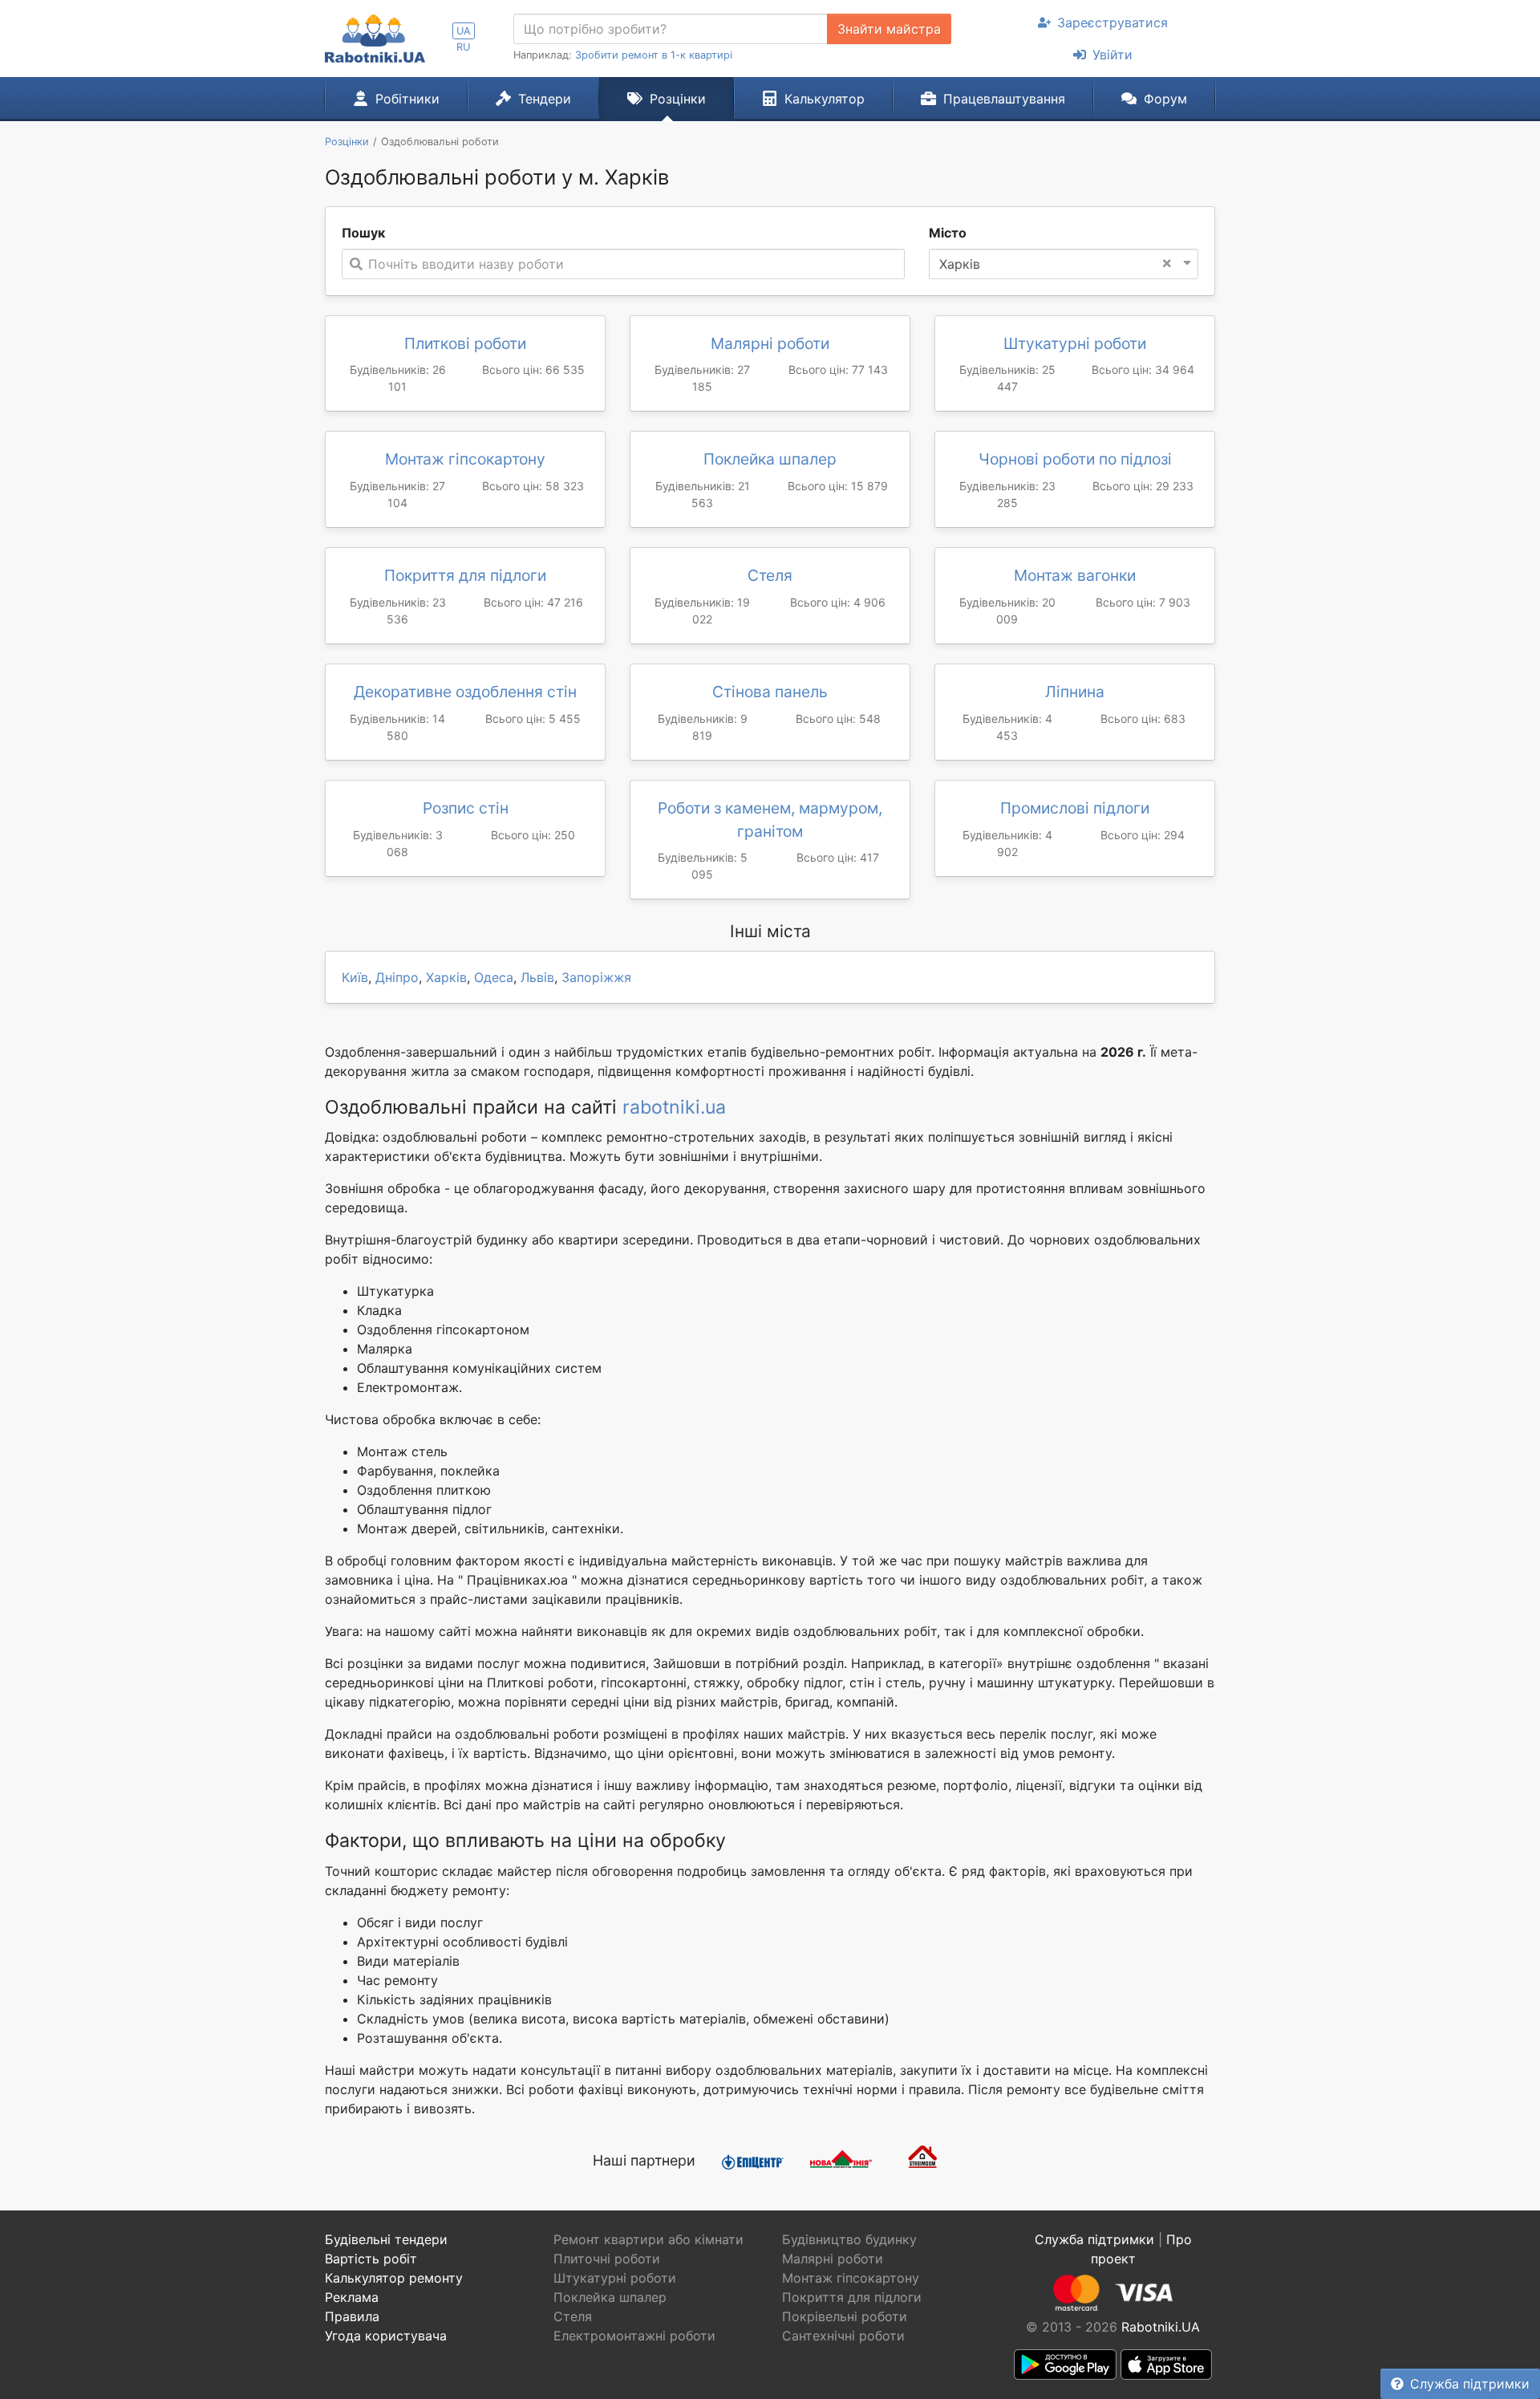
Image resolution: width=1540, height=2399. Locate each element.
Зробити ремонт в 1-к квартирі (654, 55)
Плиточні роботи (607, 2259)
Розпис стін (466, 808)
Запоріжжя (596, 977)
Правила (352, 2316)
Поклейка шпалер (770, 459)
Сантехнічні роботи (843, 2336)
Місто (948, 233)
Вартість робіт (371, 2259)
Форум (1165, 99)
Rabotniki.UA (1161, 2327)
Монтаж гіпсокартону (465, 459)
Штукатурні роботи (1075, 343)
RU (463, 47)
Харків (446, 977)
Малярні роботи (770, 343)
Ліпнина (1075, 692)
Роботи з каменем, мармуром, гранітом (770, 820)
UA (464, 31)
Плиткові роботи (465, 343)
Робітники (407, 99)
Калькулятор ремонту (394, 2278)
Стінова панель (770, 692)
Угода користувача (386, 2336)
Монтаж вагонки (1075, 575)
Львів (537, 977)
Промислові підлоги (1075, 808)
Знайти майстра (889, 29)
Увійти (1112, 55)
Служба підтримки (1470, 2384)
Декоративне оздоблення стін (465, 692)
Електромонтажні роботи (634, 2336)
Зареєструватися (1112, 22)
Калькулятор (825, 99)
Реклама (352, 2297)
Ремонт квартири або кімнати (648, 2239)
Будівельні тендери (386, 2239)
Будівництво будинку (849, 2239)
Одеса (494, 977)
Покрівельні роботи (845, 2316)
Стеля (770, 575)
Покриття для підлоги (465, 575)
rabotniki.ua (674, 1107)
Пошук (363, 233)
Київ (355, 977)
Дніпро (397, 977)
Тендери (545, 99)
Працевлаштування (1004, 99)
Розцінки (678, 99)
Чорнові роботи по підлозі (1075, 459)
